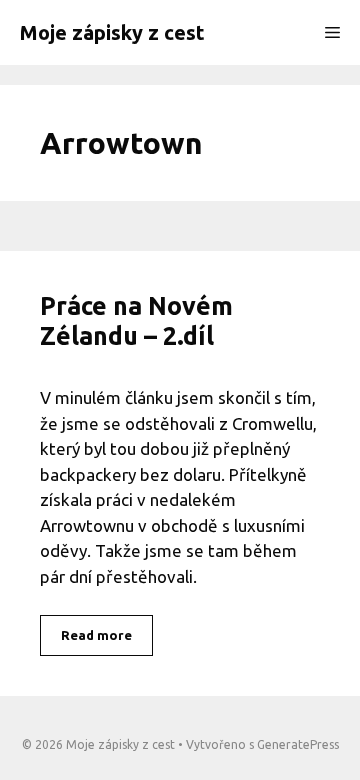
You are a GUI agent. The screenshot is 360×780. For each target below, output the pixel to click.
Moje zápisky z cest (112, 32)
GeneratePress (298, 744)
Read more (96, 635)
